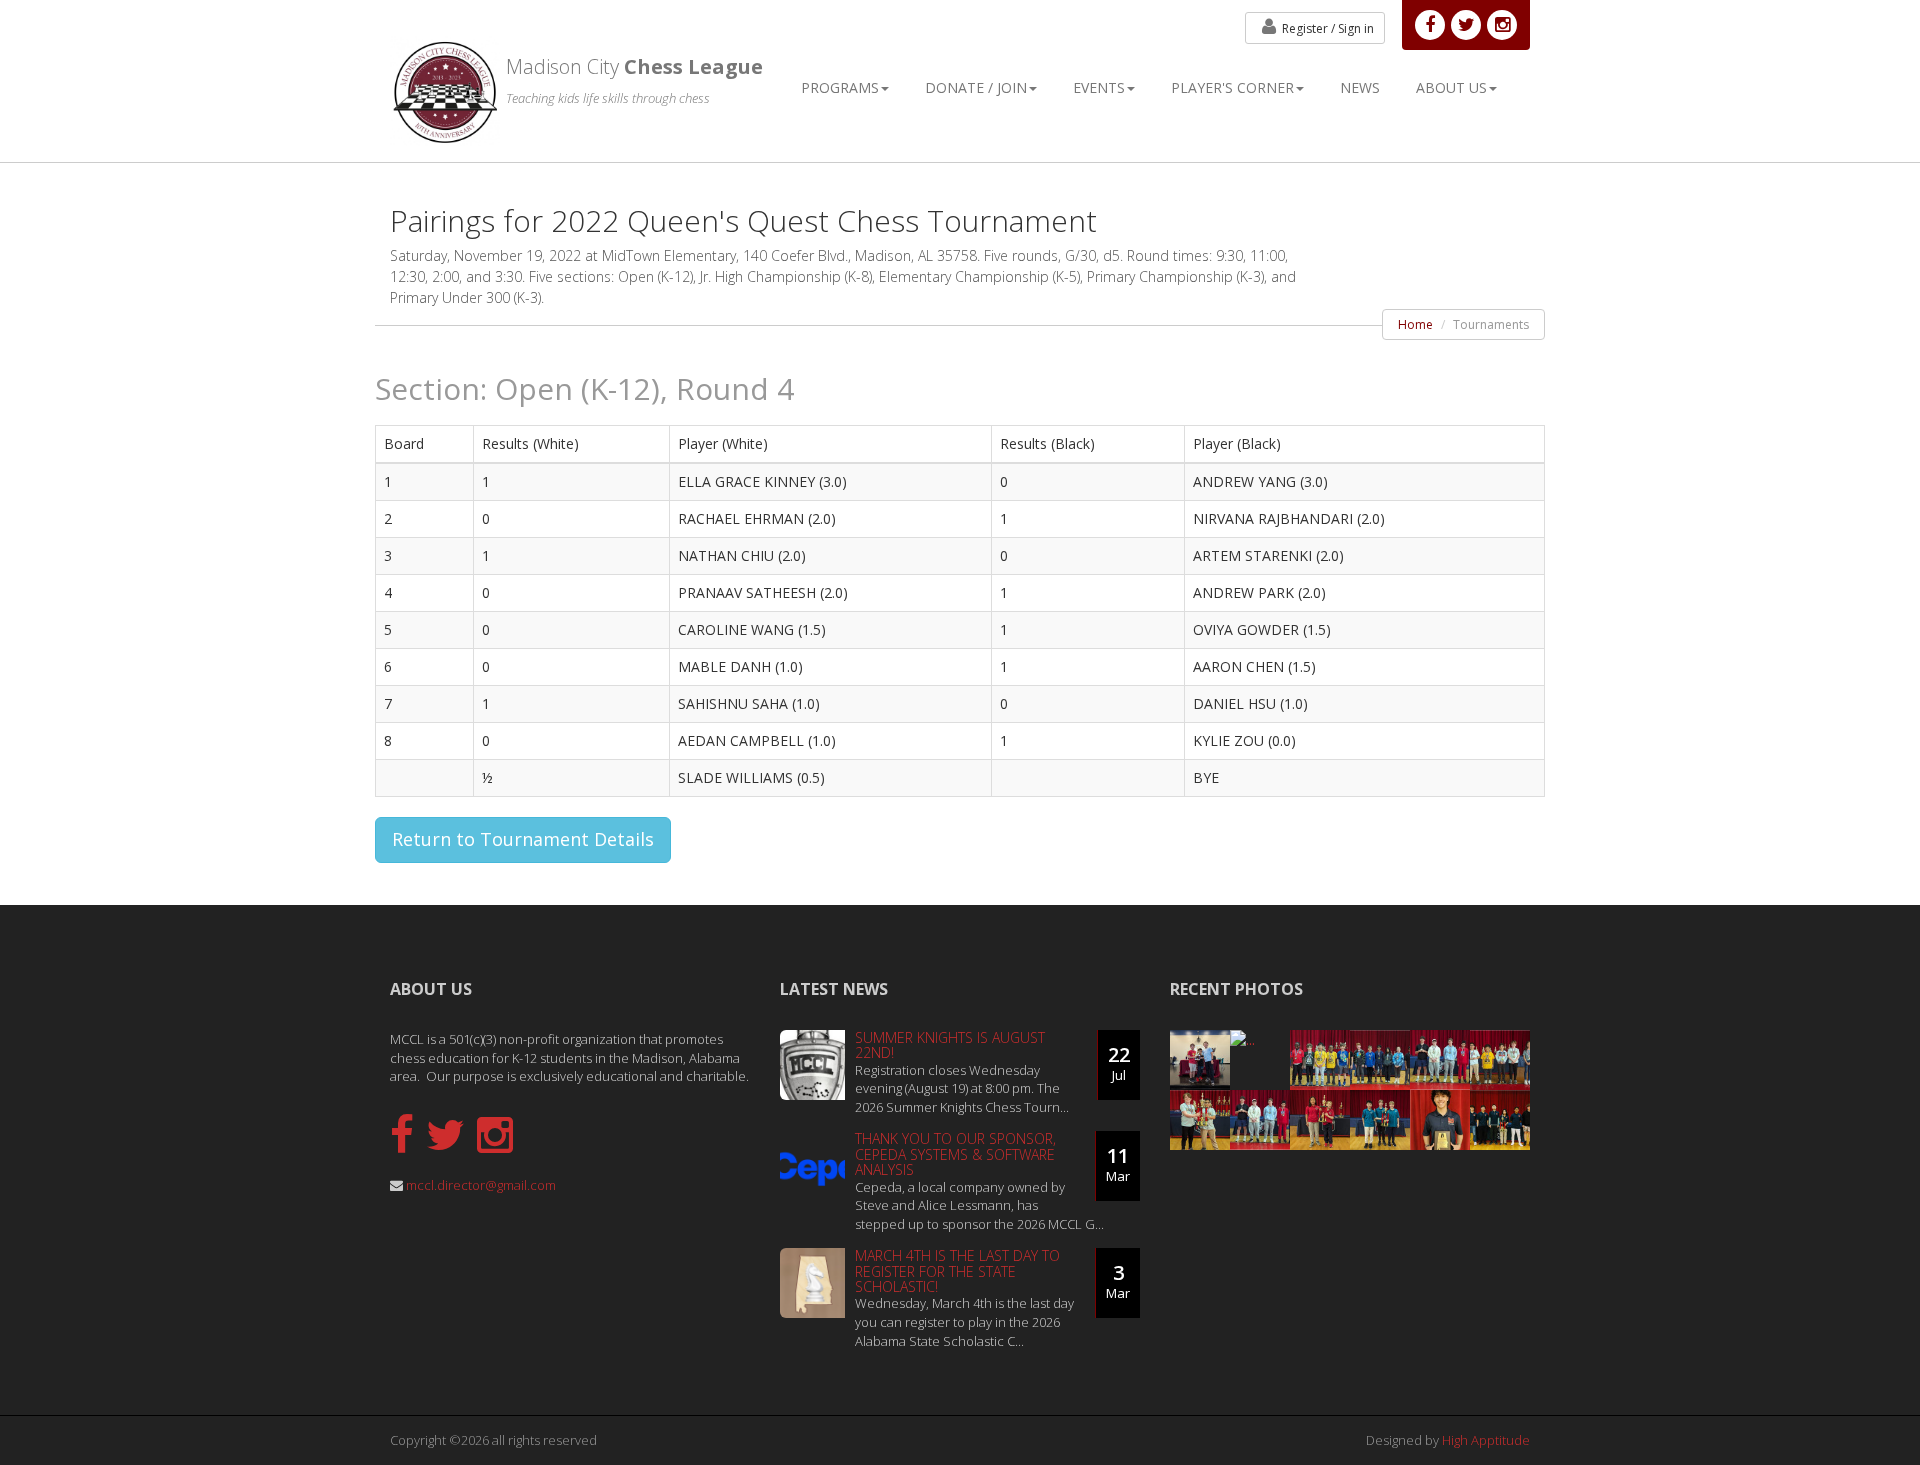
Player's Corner (1232, 87)
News (1360, 87)
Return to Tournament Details (523, 839)
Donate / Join (976, 87)
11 (1118, 1163)
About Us (1451, 87)
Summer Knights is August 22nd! (950, 1045)
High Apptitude (1486, 1440)
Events (1099, 87)
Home (1415, 324)
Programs (840, 87)
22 (1119, 1062)
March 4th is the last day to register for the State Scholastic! (957, 1271)
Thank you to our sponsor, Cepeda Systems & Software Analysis (955, 1154)
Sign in (1328, 28)
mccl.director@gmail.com (481, 1185)
